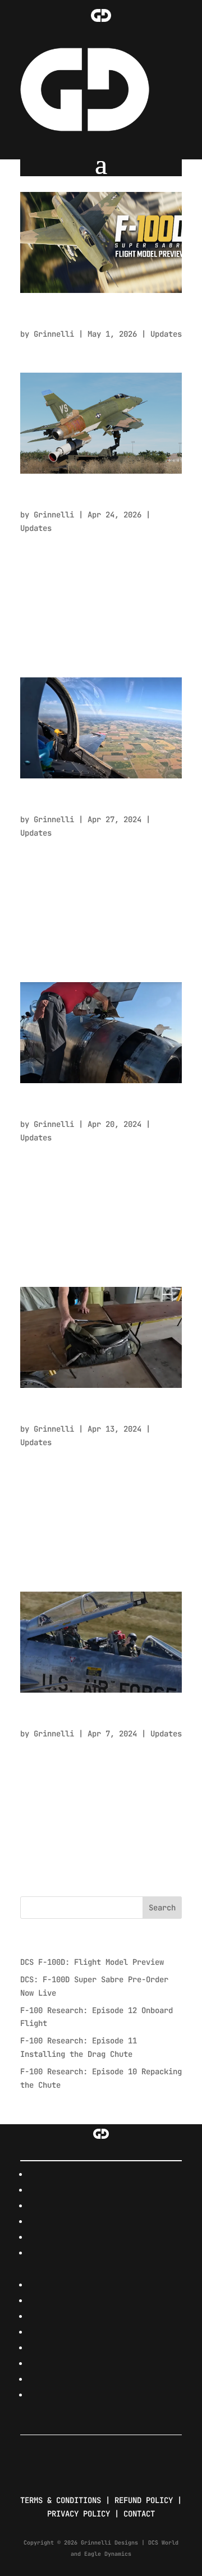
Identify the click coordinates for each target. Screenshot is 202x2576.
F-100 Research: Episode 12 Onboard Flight (93, 804)
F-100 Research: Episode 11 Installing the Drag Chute (93, 1109)
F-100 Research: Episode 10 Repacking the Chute (93, 1413)
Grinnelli (54, 334)
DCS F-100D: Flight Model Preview (88, 318)
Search (162, 1908)
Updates (166, 334)
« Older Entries (54, 1889)
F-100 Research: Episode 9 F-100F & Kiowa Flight (99, 1718)
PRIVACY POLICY (79, 2514)
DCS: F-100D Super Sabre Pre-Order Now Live (99, 499)
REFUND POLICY (144, 2500)
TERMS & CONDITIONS (61, 2500)
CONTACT (139, 2514)
